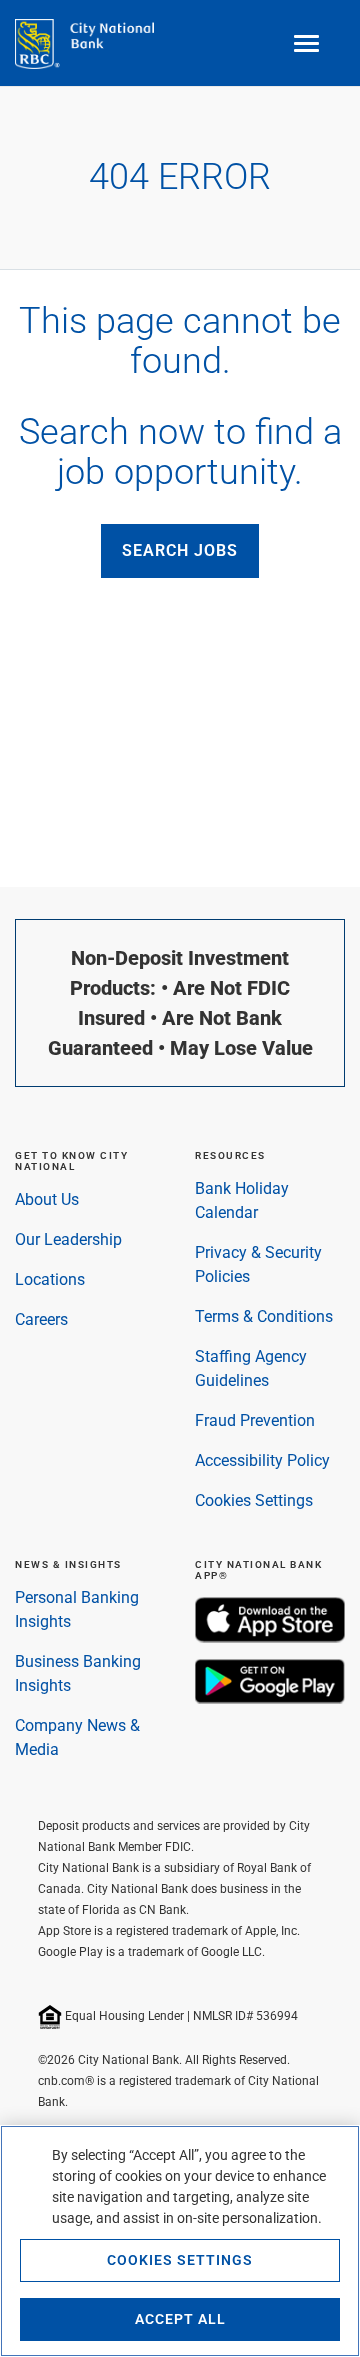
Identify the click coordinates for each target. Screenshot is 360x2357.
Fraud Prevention (255, 1420)
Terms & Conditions (264, 1316)
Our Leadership (68, 1239)
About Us (47, 1199)
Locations (50, 1279)
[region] (180, 2241)
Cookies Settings (254, 1500)
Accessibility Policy (262, 1460)
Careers (41, 1319)
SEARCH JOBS (180, 550)
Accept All (180, 2319)
